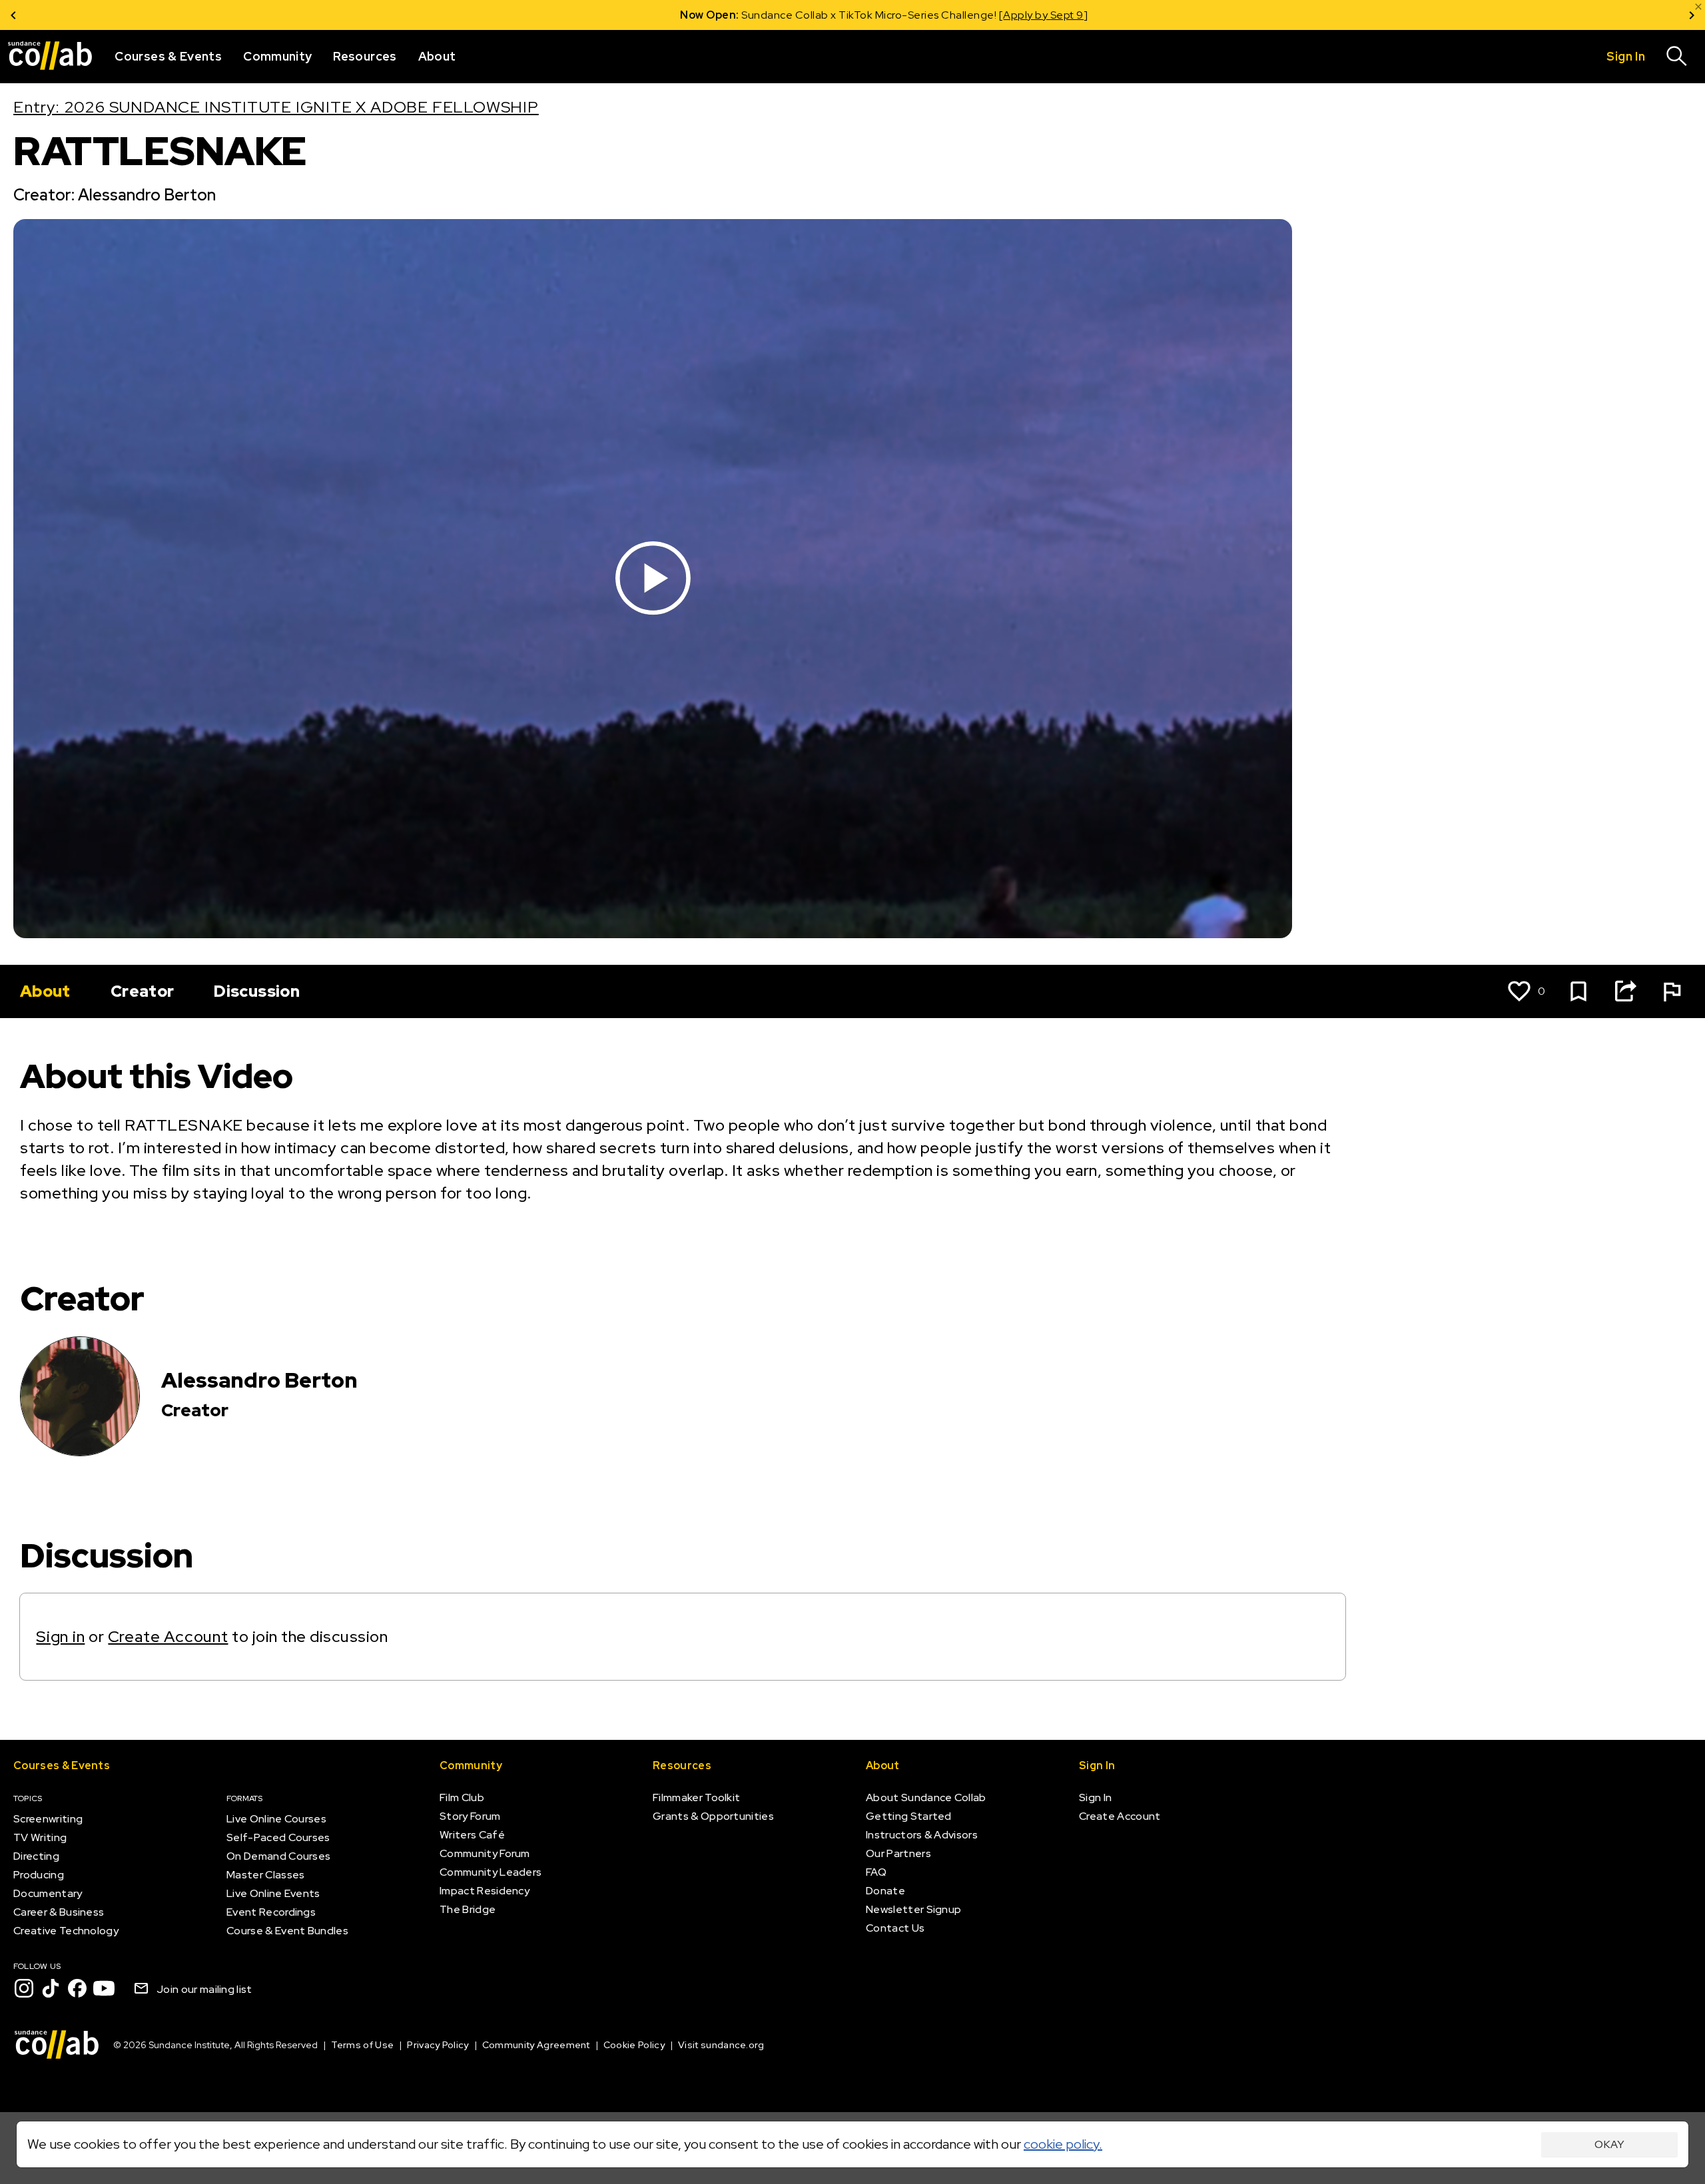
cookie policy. (1063, 2144)
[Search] (1677, 57)
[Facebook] (77, 1988)
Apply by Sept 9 (1012, 15)
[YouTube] (104, 1988)
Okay (1609, 2144)
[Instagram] (24, 1988)
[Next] (1692, 15)
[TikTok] (51, 1988)
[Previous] (13, 15)
